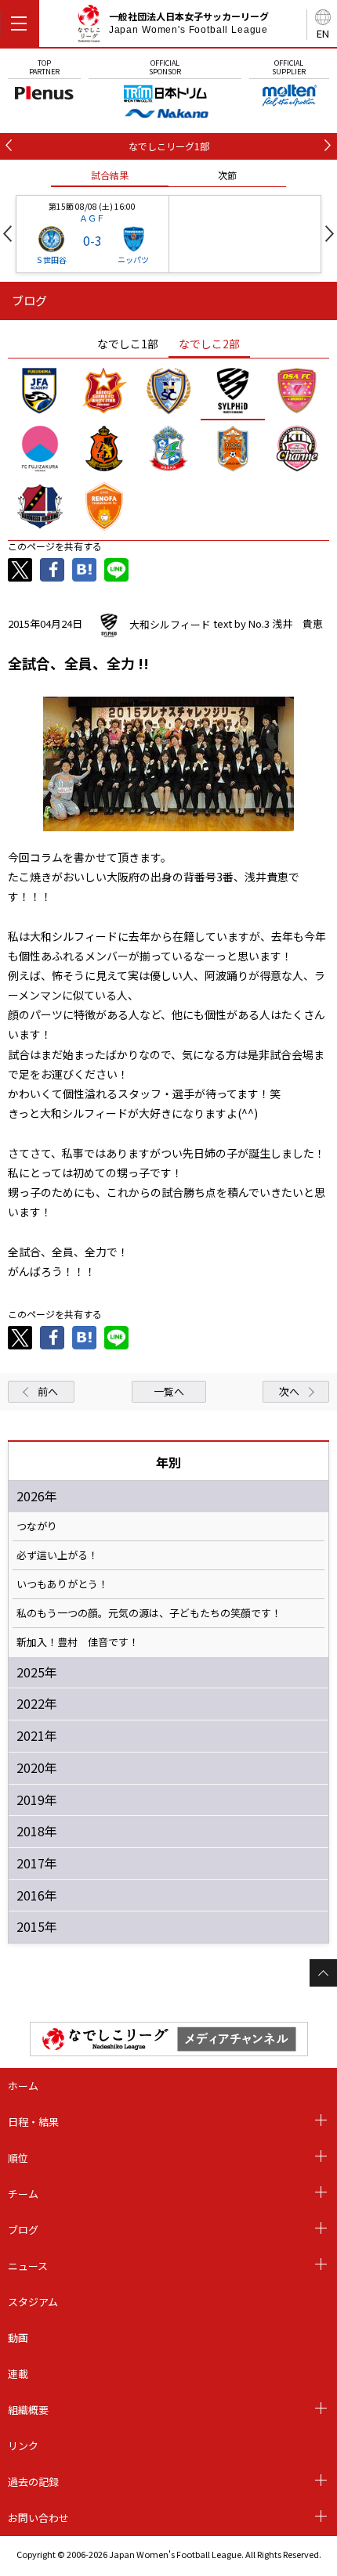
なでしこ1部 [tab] (128, 344)
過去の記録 (33, 2482)
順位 (18, 2158)
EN (323, 33)
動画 (18, 2338)
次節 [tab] (227, 175)
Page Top (323, 1973)
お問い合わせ (38, 2518)
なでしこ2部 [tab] (209, 344)
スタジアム (33, 2302)
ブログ (23, 2230)
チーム (23, 2194)
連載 (18, 2374)
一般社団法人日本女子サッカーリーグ (189, 23)
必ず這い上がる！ (57, 1555)
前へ (48, 1391)
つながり (37, 1526)
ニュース (28, 2266)
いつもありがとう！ (62, 1584)
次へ (289, 1391)
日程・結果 (33, 2122)
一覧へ (169, 1391)
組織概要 (28, 2410)
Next (330, 234)
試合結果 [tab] (110, 175)
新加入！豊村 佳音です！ (78, 1642)
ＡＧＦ (92, 218)
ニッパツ (133, 259)
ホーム (23, 2086)
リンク (23, 2446)
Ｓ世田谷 (51, 259)
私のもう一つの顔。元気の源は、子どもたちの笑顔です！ (149, 1613)
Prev (7, 234)
